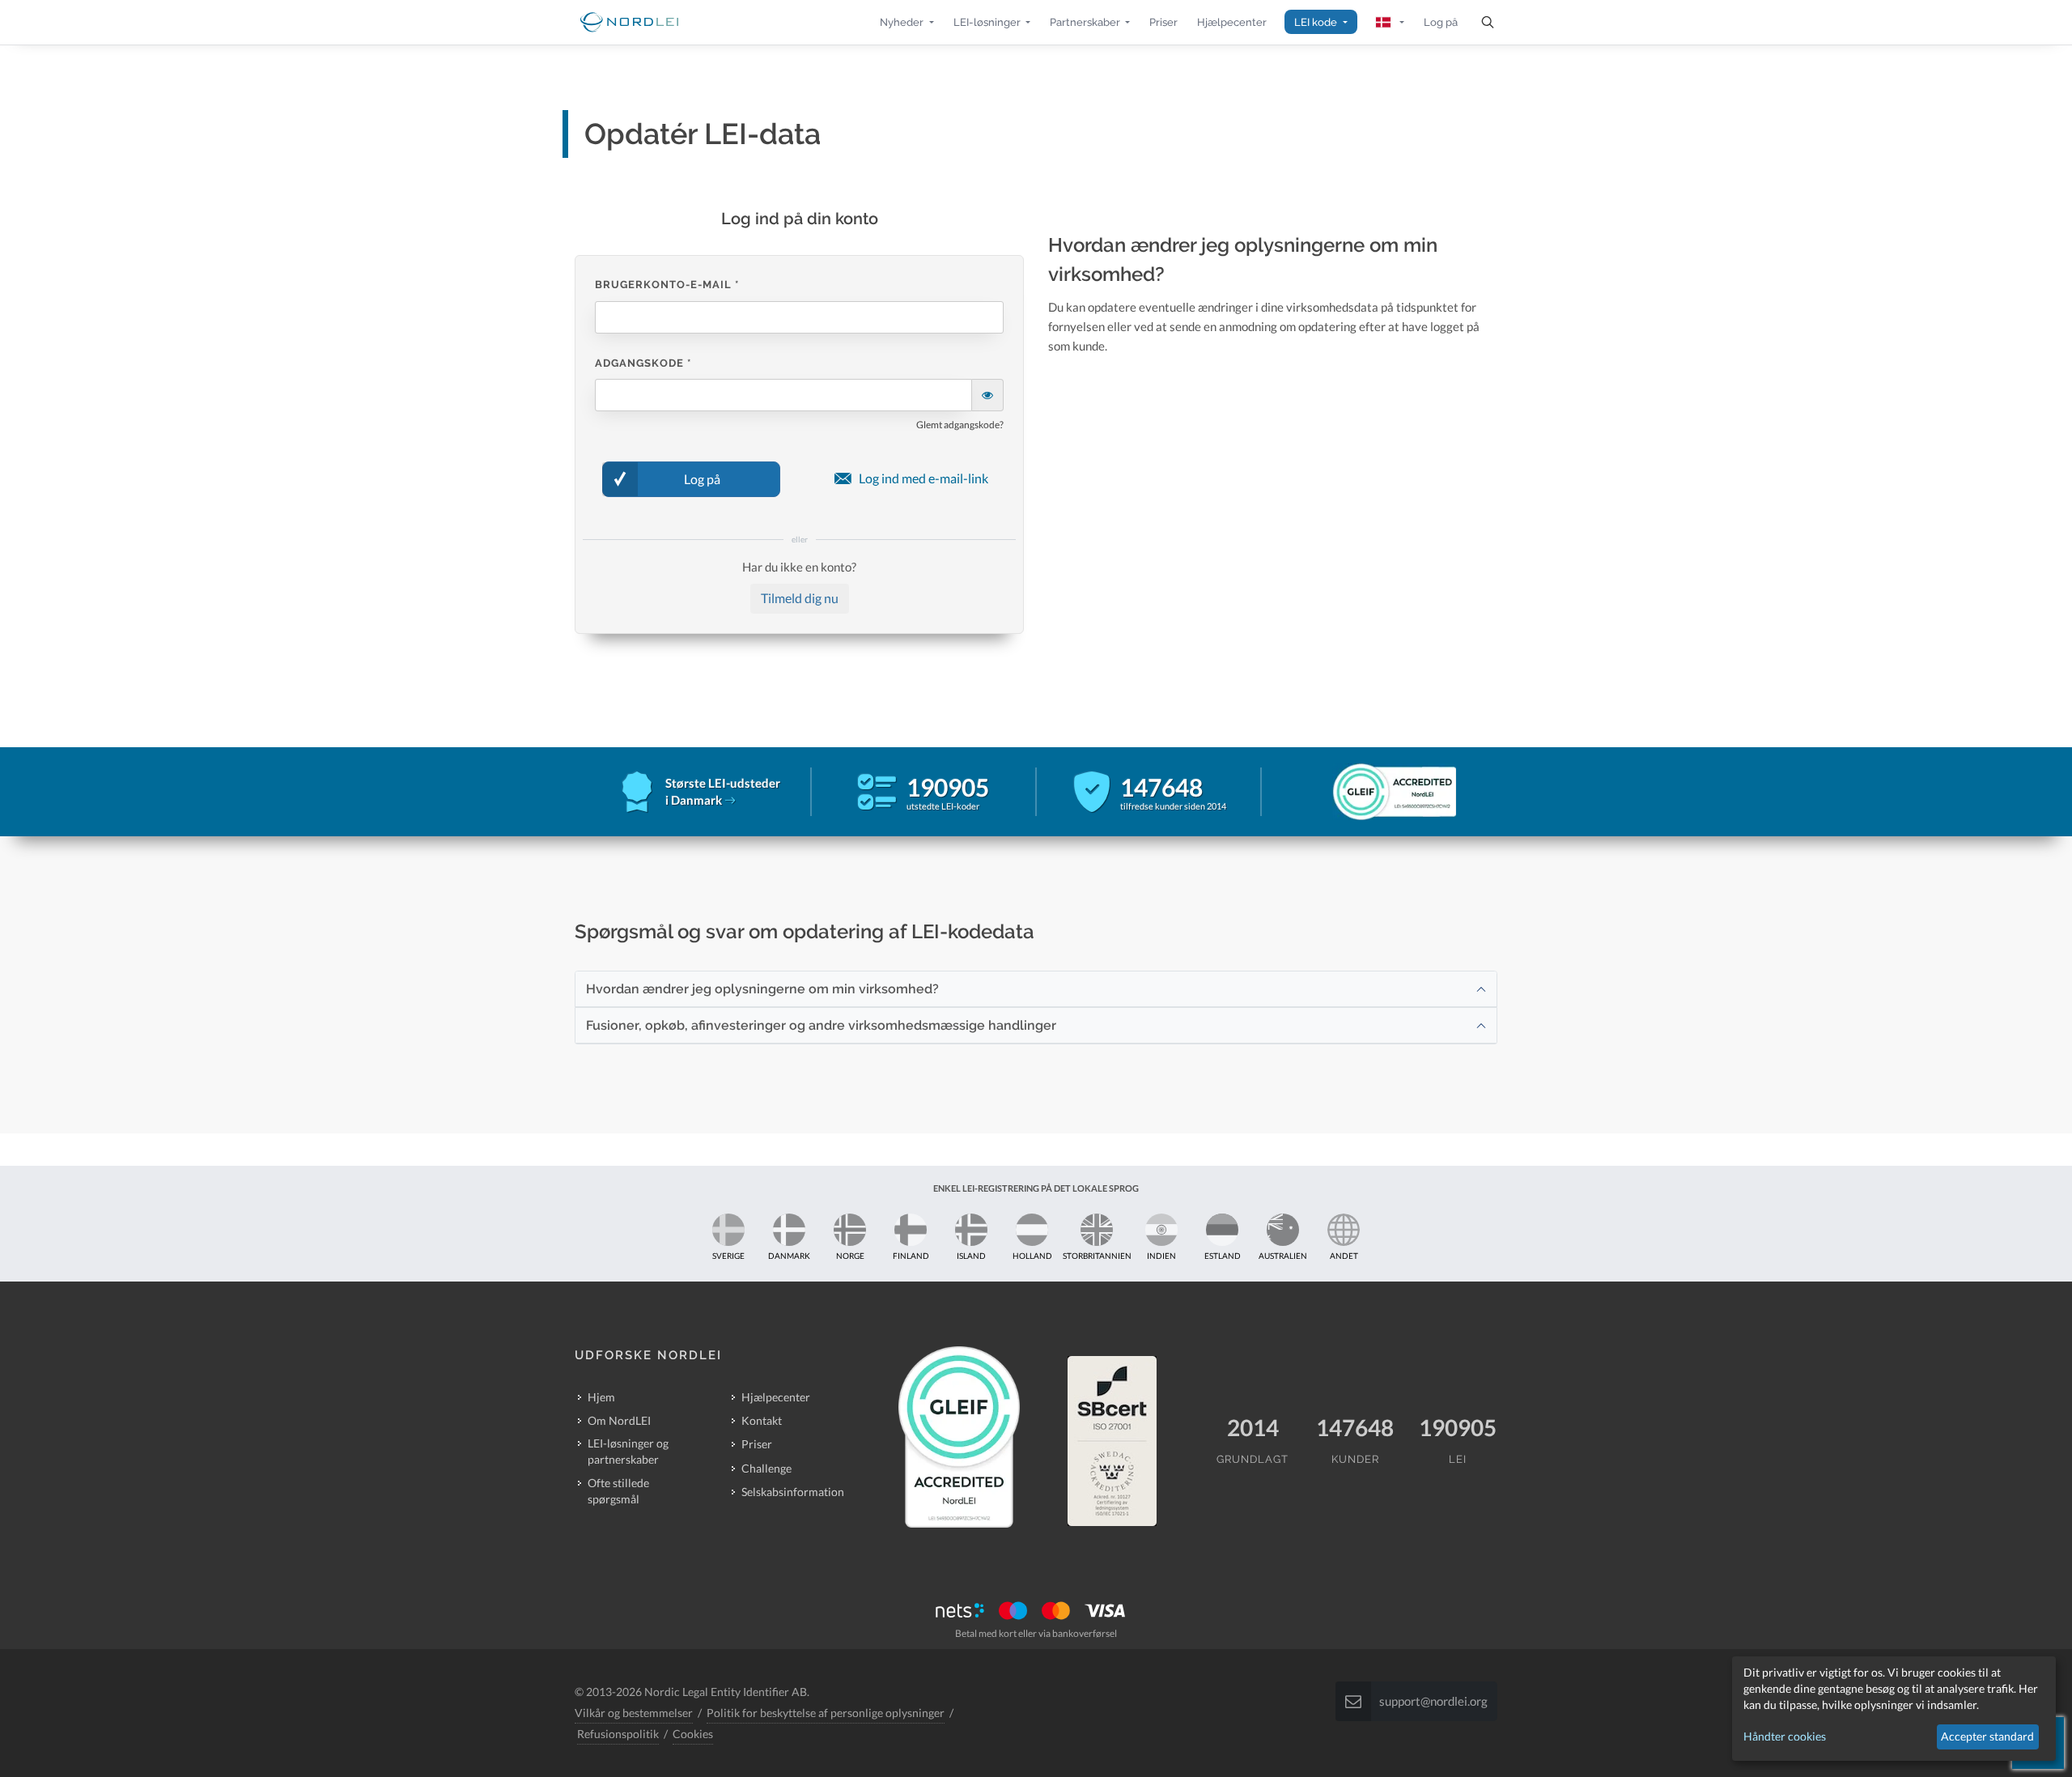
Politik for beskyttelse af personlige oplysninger (826, 1713)
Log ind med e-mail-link (923, 478)
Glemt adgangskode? (960, 425)
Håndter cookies (1785, 1736)
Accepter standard (1987, 1736)
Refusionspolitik (618, 1734)
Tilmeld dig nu (800, 598)
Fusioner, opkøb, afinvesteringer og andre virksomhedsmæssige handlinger (821, 1025)
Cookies (693, 1734)
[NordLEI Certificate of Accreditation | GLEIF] (1374, 792)
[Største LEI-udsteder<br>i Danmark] (730, 800)
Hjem (601, 1397)
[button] (906, 22)
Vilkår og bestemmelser (634, 1713)
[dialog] (1894, 1709)
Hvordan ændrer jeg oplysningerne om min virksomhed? (762, 989)
